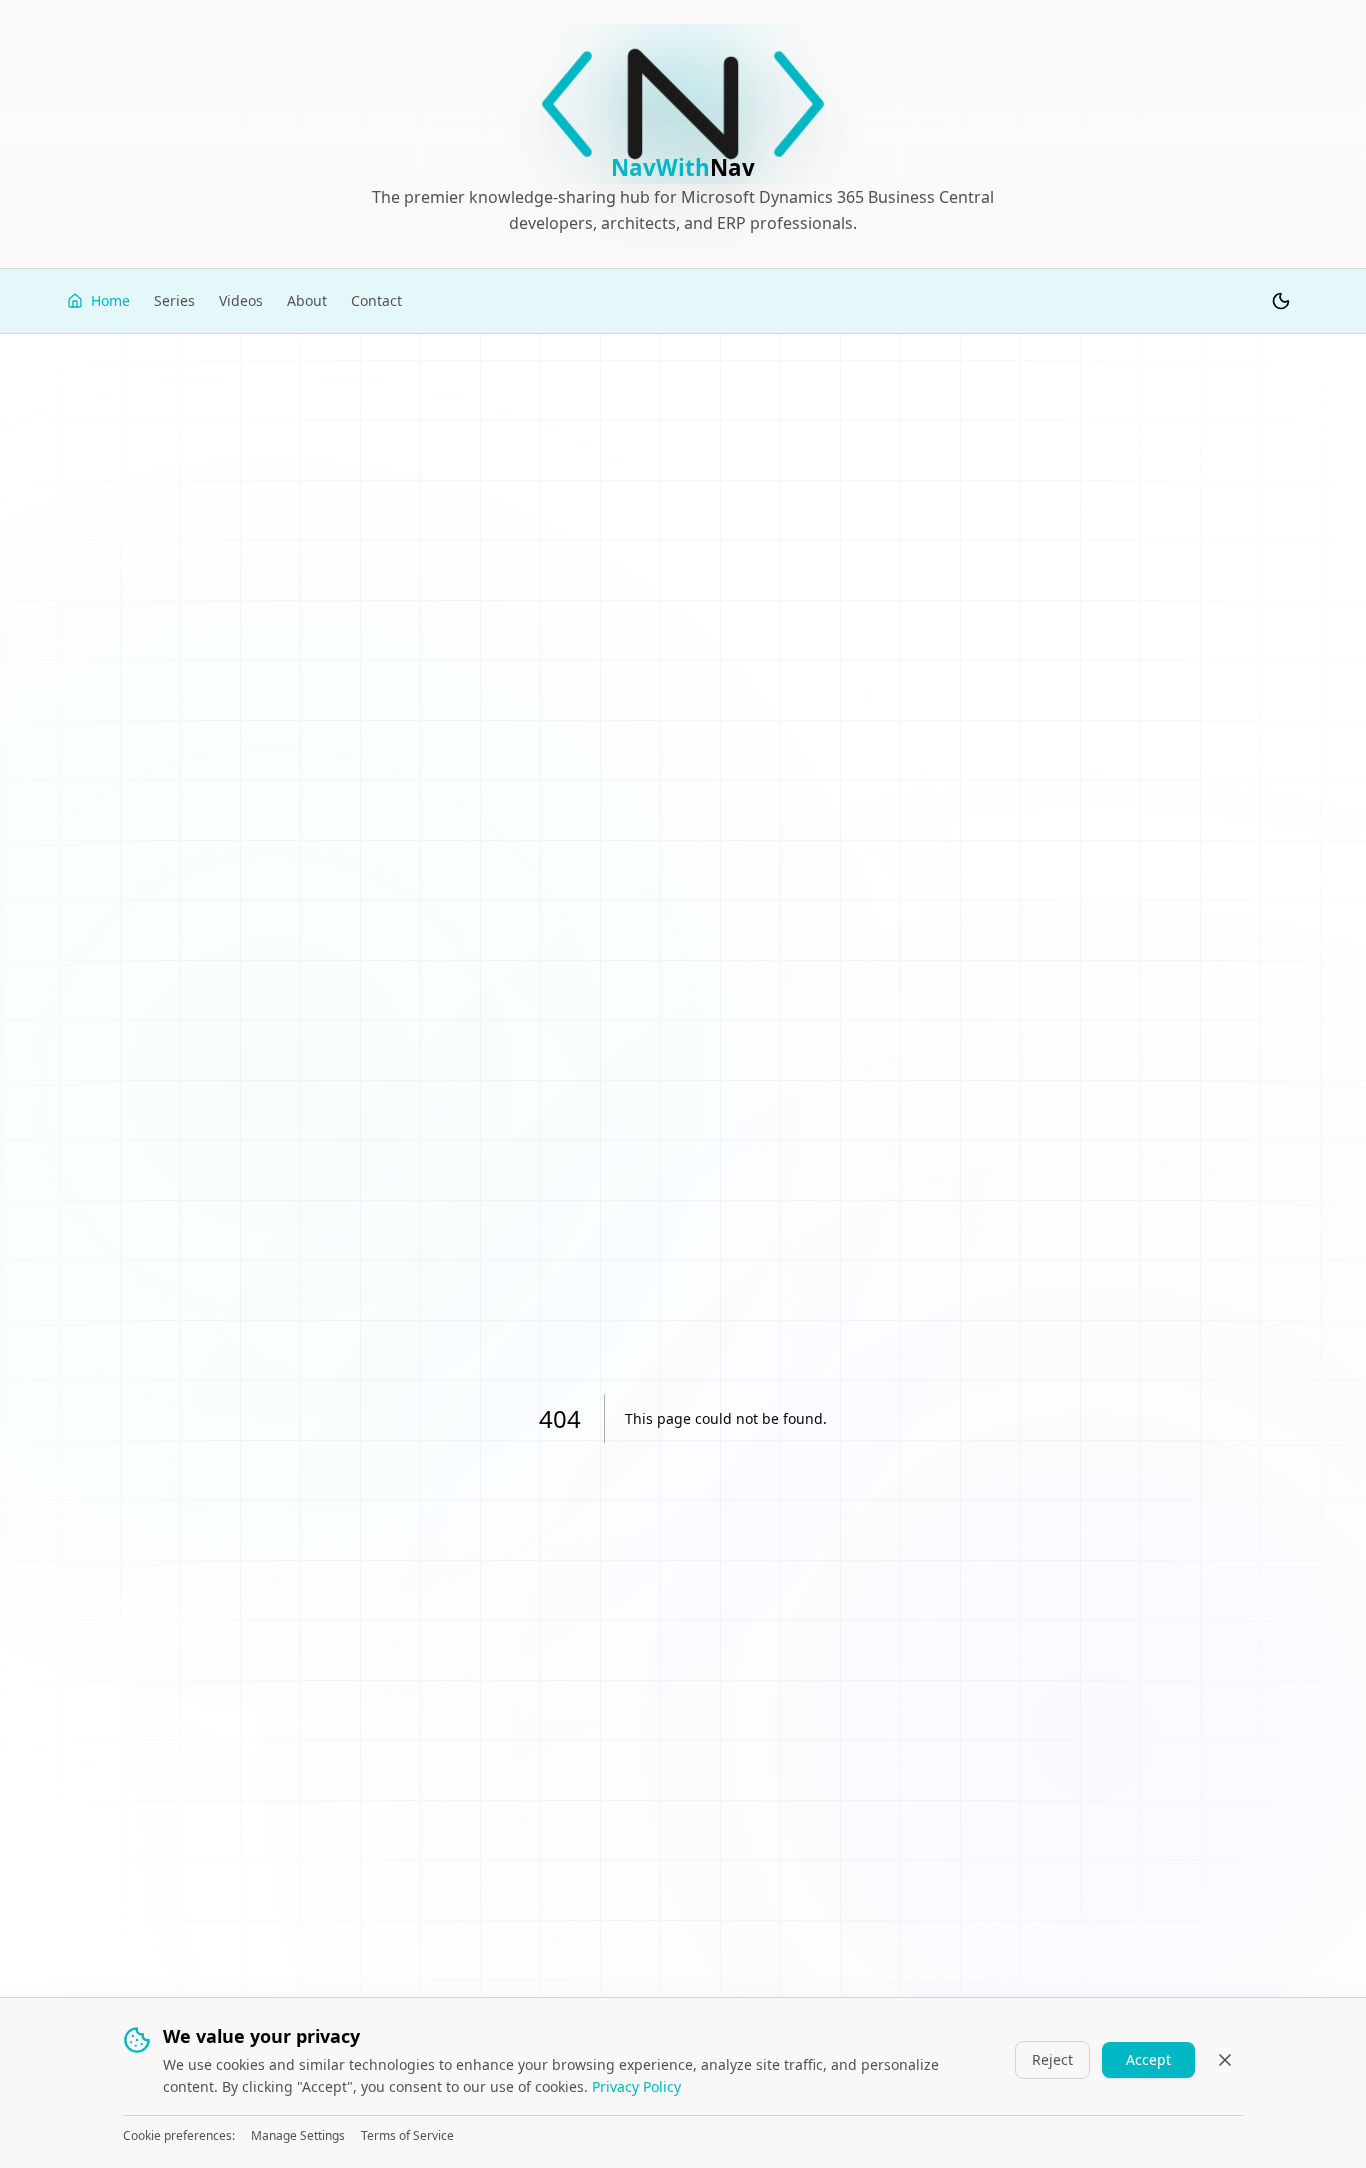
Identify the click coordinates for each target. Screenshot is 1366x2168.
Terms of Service (407, 2136)
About (307, 300)
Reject (1052, 2059)
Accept (1148, 2059)
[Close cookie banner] (1225, 2060)
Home (110, 300)
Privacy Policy (636, 2086)
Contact (376, 300)
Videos (241, 300)
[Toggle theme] (1281, 301)
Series (174, 300)
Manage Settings (298, 2136)
